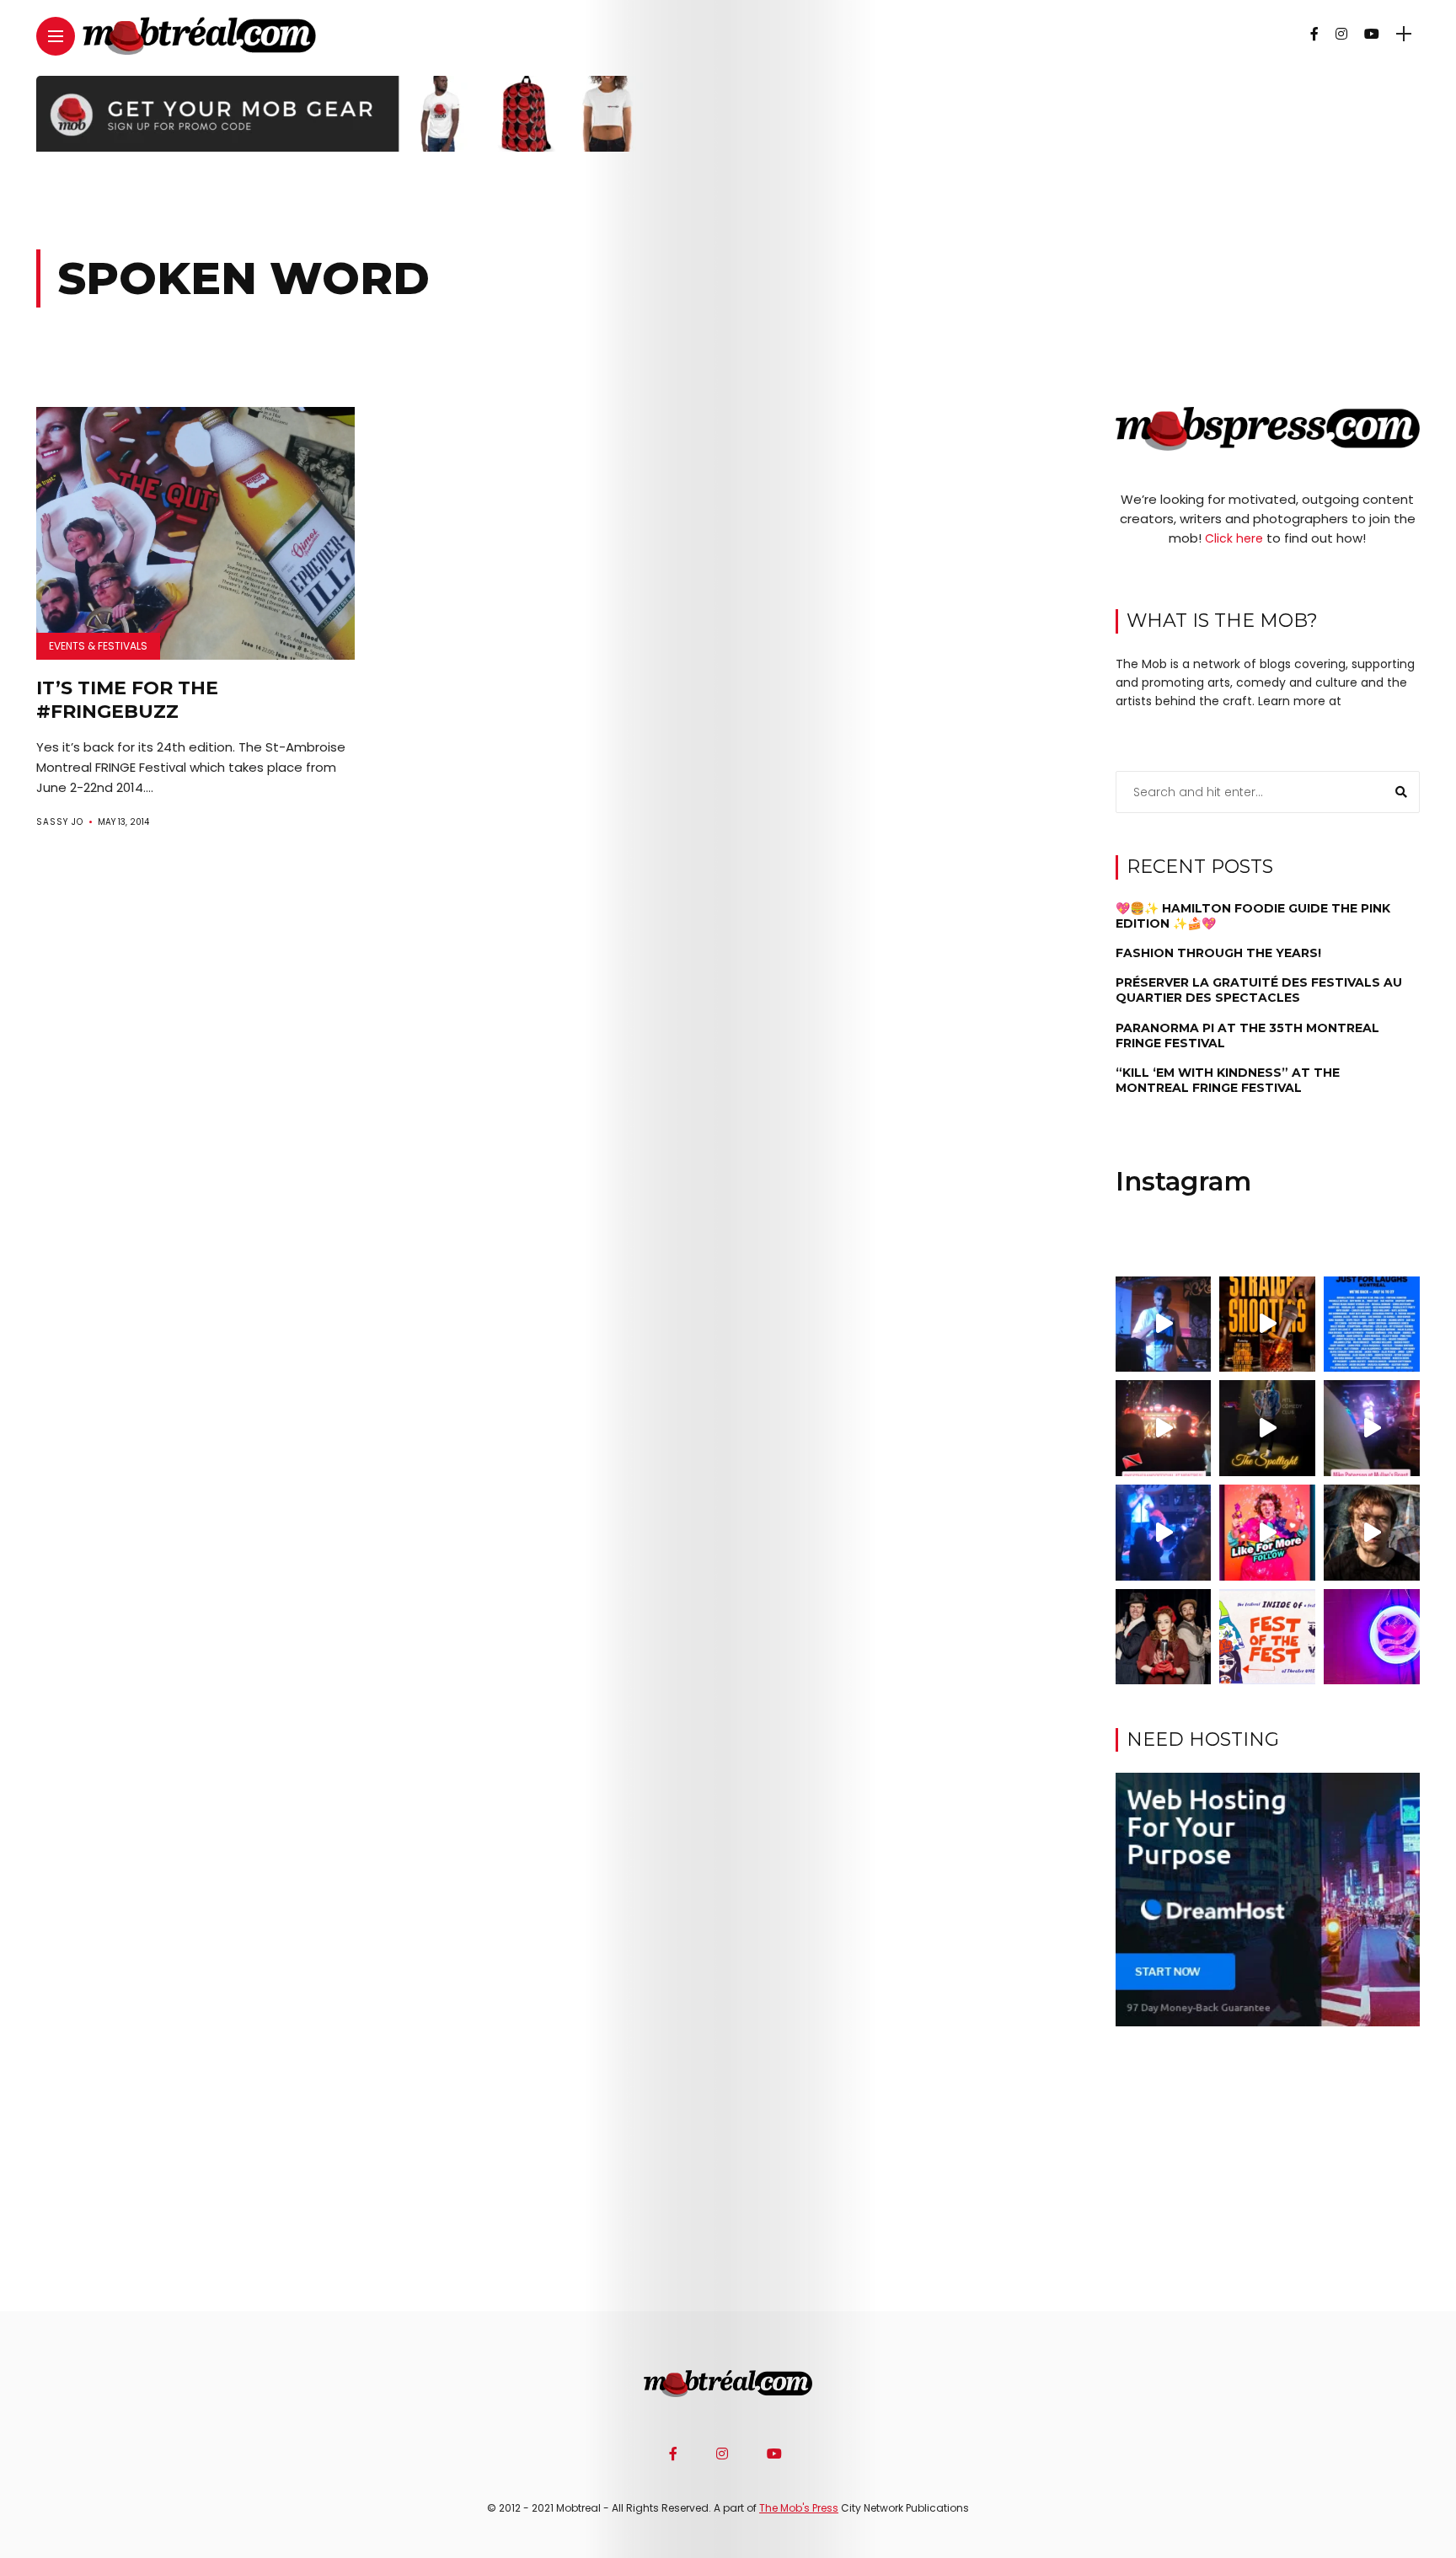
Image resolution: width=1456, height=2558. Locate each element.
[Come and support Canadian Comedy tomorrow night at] (1267, 1428)
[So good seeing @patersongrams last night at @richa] (1372, 1428)
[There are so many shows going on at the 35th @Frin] (1372, 1533)
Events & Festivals (98, 646)
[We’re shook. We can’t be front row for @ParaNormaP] (1267, 1533)
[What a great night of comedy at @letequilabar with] (1164, 1324)
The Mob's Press (799, 2508)
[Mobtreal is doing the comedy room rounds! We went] (1372, 1637)
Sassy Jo (60, 822)
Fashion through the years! (1218, 953)
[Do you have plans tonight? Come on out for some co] (1267, 1324)
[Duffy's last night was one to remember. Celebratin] (1164, 1533)
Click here (1234, 538)
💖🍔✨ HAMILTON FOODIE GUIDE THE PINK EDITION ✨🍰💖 (1253, 915)
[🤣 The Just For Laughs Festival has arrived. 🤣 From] (1372, 1324)
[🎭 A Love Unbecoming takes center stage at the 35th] (1164, 1637)
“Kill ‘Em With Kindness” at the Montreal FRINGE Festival (1228, 1080)
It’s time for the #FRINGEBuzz (127, 700)
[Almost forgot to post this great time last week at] (1164, 1428)
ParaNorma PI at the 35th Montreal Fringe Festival (1247, 1035)
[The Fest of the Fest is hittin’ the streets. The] (1267, 1637)
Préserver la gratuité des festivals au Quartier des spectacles (1259, 990)
